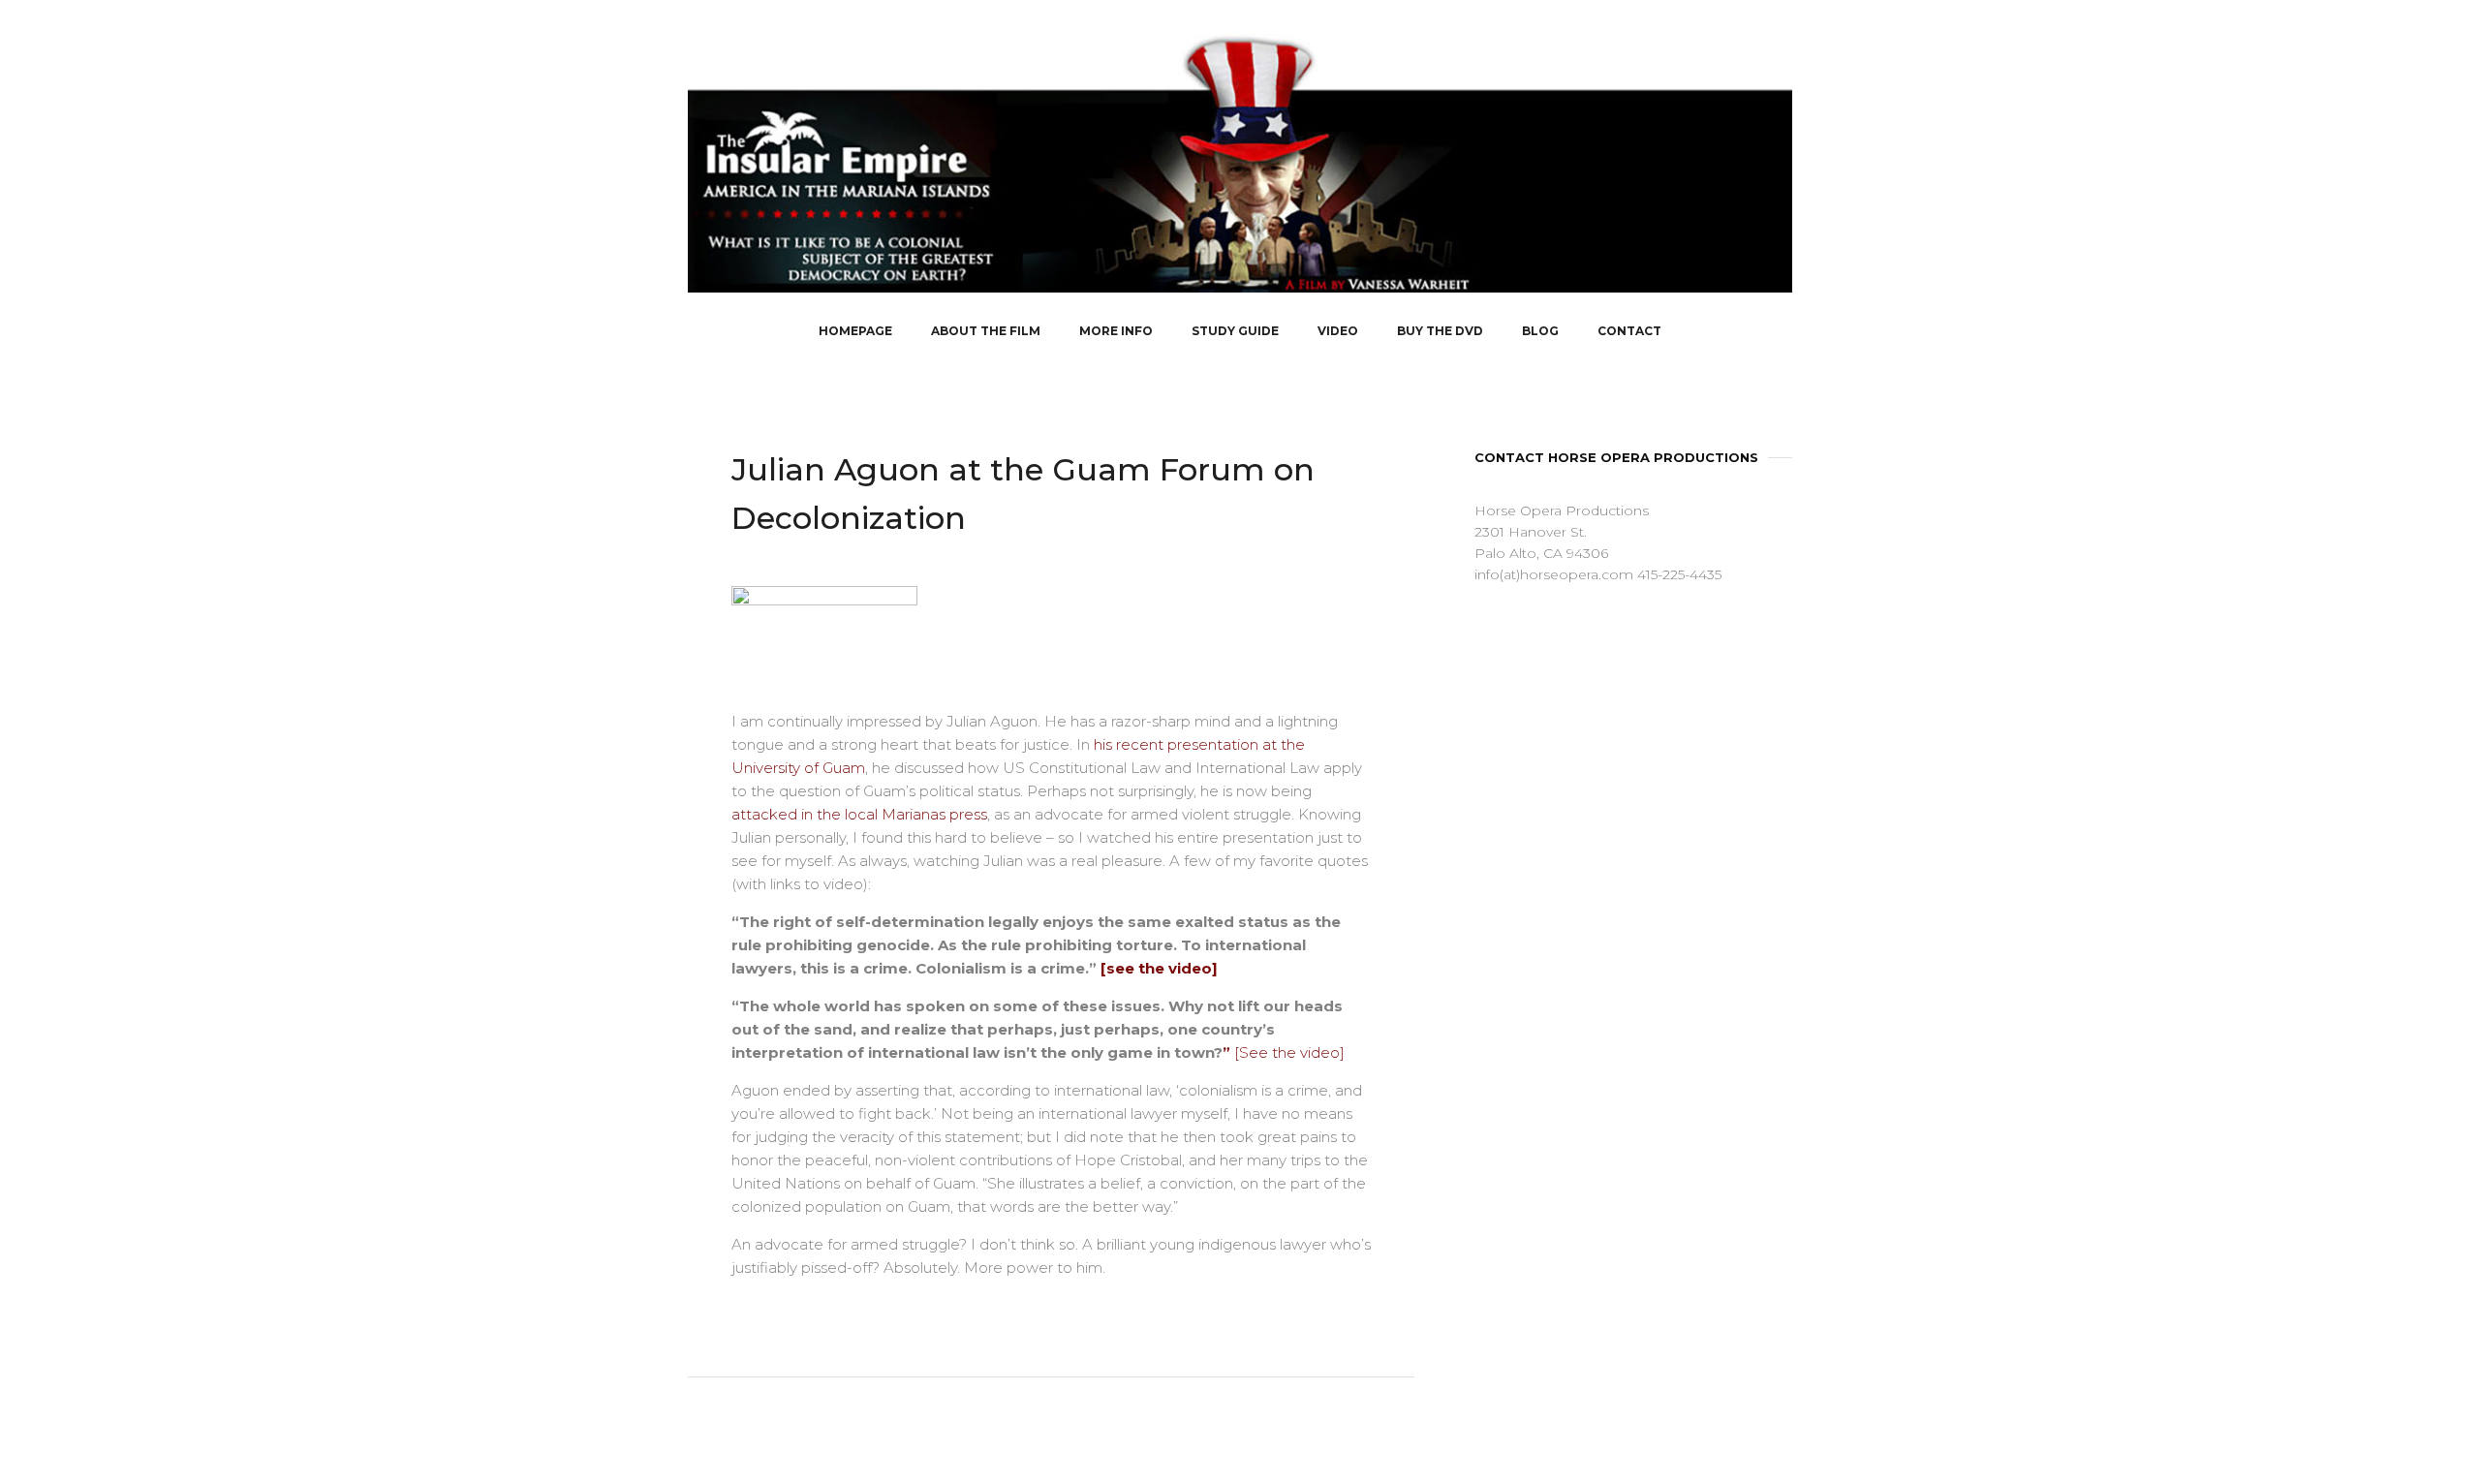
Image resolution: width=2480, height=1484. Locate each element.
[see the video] (1159, 968)
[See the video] (1289, 1052)
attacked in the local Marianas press (859, 814)
